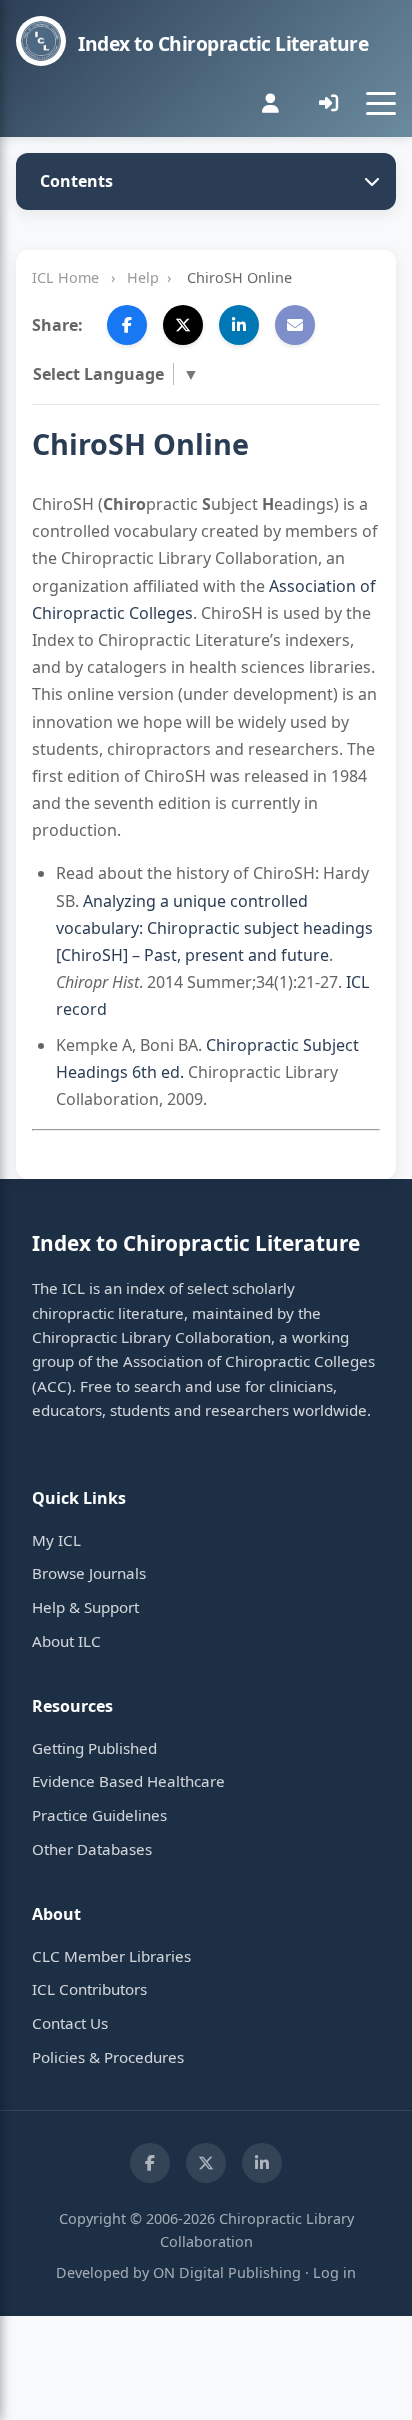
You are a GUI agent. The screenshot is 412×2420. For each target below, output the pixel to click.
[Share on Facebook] (127, 325)
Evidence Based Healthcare (128, 1781)
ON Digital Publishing (227, 2272)
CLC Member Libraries (111, 1956)
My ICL (56, 1540)
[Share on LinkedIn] (239, 325)
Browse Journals (89, 1573)
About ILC (66, 1641)
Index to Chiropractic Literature (223, 43)
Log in (334, 2272)
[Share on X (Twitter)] (183, 325)
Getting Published (94, 1748)
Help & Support (85, 1607)
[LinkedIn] (262, 2163)
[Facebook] (150, 2163)
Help (143, 277)
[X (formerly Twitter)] (206, 2163)
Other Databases (92, 1849)
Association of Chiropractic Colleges (249, 1361)
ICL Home (65, 277)
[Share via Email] (295, 325)
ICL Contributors (89, 1989)
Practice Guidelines (99, 1815)
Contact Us (70, 2023)
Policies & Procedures (108, 2057)
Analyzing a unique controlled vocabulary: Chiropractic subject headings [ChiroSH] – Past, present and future (214, 928)
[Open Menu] (381, 103)
